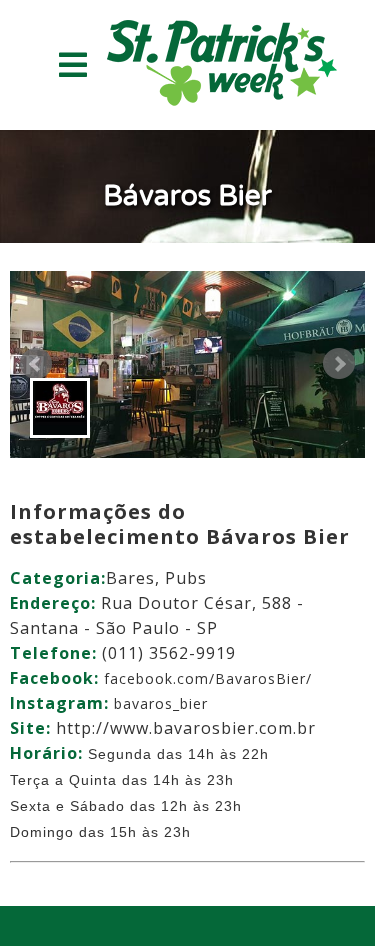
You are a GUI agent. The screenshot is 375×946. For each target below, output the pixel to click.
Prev (36, 364)
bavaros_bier (161, 703)
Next (339, 364)
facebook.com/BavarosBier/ (208, 678)
